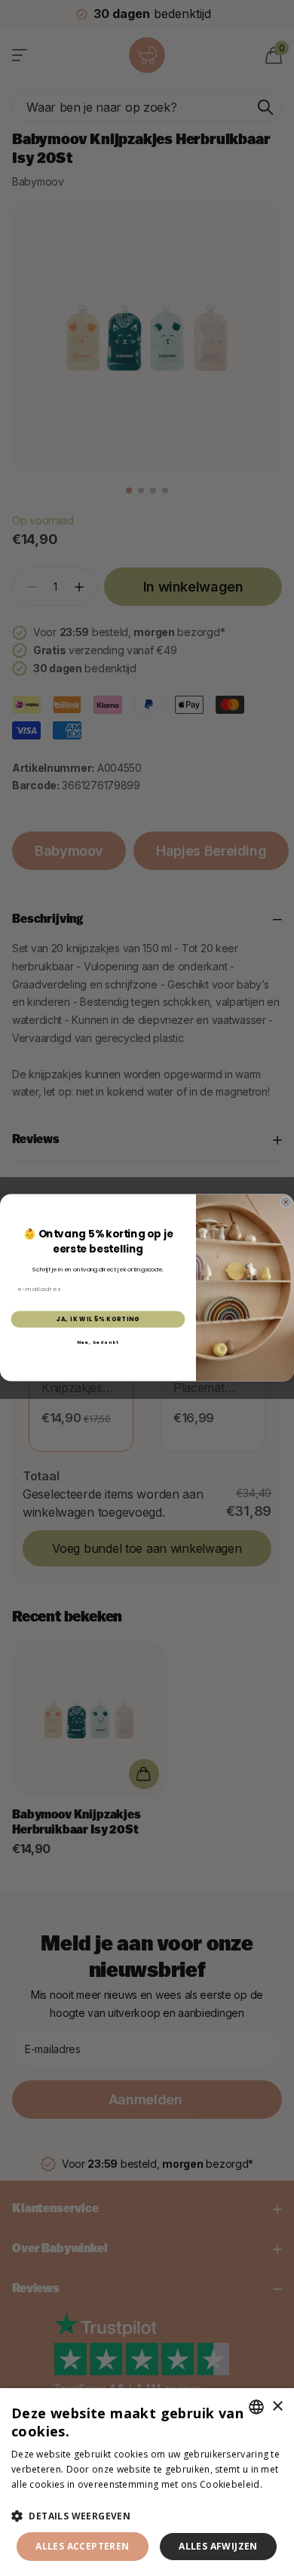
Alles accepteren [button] (82, 2546)
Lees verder (38, 2499)
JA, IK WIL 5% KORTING (98, 1319)
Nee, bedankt (98, 1342)
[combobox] (256, 2407)
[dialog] (147, 2482)
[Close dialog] (286, 1203)
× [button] (277, 2407)
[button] (147, 2516)
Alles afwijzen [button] (218, 2546)
